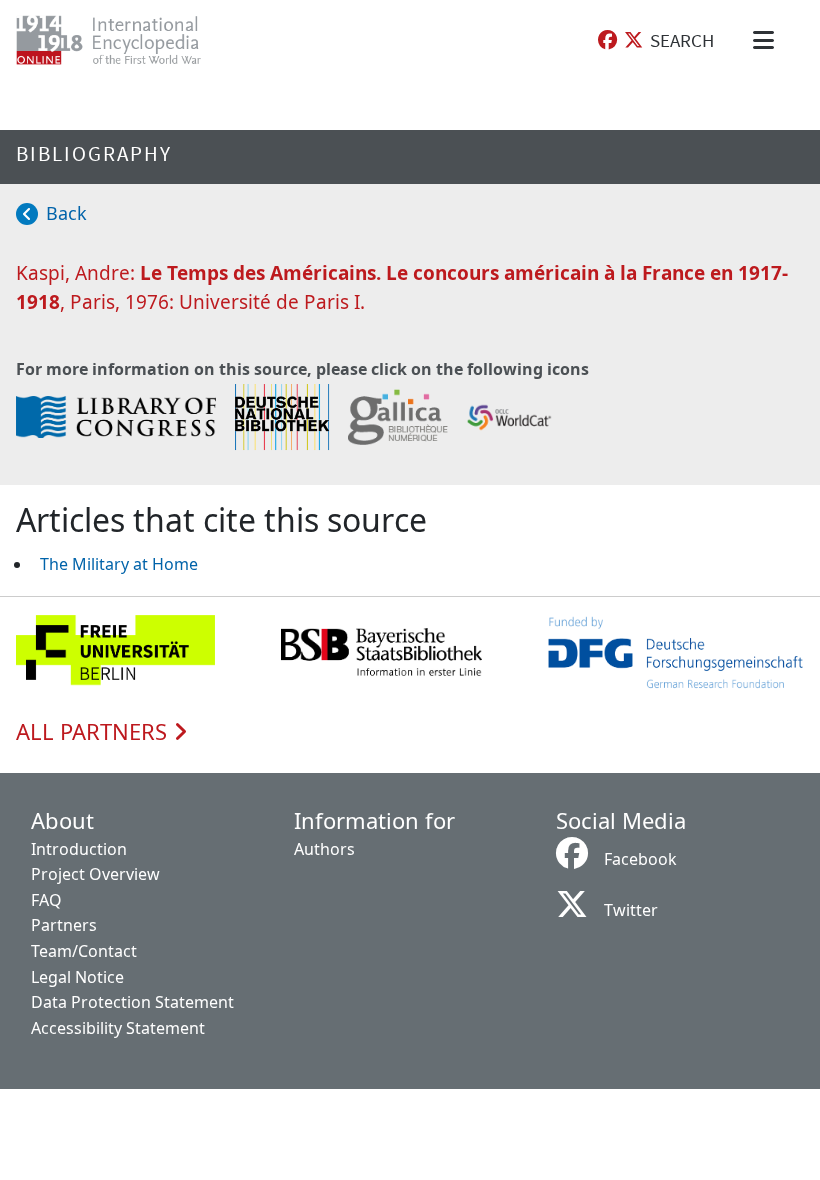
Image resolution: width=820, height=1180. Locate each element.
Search (682, 40)
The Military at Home (119, 564)
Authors (324, 849)
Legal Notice (77, 977)
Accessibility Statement (118, 1028)
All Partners (94, 732)
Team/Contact (84, 951)
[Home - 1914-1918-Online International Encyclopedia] (124, 40)
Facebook (640, 859)
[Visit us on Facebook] (607, 40)
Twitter (631, 910)
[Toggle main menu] (767, 40)
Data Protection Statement (132, 1002)
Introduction (79, 849)
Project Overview (95, 874)
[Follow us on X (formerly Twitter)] (633, 40)
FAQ (46, 900)
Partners (64, 925)
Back (66, 213)
